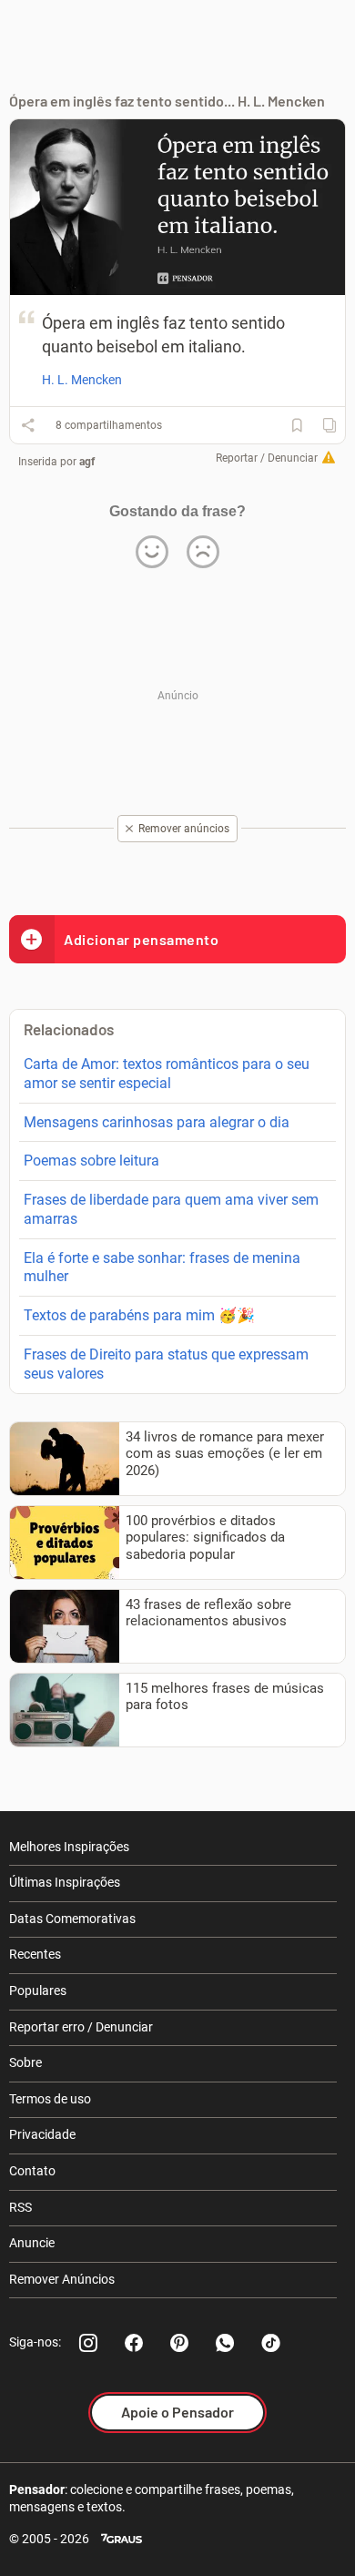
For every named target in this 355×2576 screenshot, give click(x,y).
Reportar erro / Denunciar (81, 2027)
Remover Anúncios (62, 2279)
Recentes (35, 1954)
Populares (38, 1991)
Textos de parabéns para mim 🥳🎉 (139, 1315)
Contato (32, 2171)
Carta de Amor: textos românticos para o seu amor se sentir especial (167, 1074)
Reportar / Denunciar (267, 458)
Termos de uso (50, 2099)
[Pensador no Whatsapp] (225, 2343)
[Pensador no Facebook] (134, 2343)
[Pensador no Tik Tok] (270, 2343)
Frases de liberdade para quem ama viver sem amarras (171, 1209)
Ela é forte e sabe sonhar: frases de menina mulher (162, 1268)
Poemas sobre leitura (91, 1161)
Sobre (25, 2062)
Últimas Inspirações (65, 1882)
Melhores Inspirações (69, 1847)
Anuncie (32, 2243)
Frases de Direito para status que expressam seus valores (166, 1364)
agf (87, 462)
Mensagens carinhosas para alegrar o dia (157, 1122)
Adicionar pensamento (141, 939)
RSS (20, 2207)
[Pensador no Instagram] (88, 2343)
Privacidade (42, 2134)
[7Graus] (122, 2539)
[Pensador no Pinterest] (179, 2343)
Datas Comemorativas (72, 1919)
